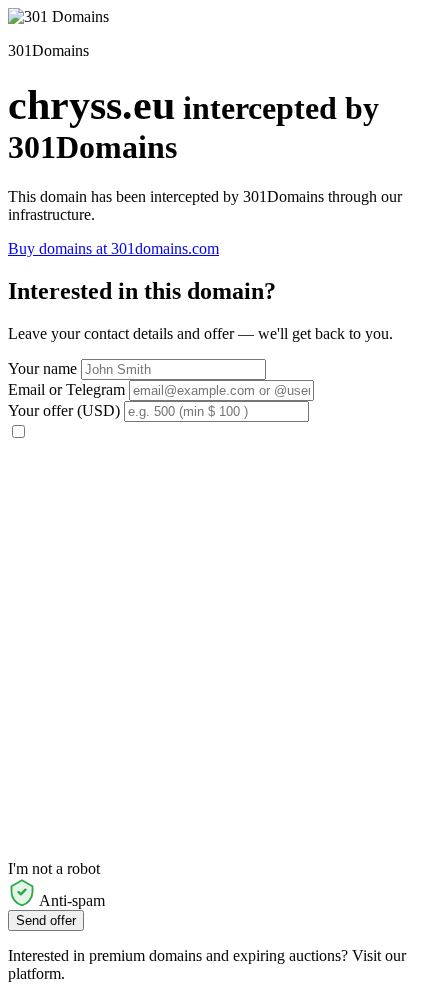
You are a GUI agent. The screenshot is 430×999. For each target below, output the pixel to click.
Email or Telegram (66, 389)
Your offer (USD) (64, 410)
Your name (42, 368)
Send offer (46, 920)
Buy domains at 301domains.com (113, 248)
